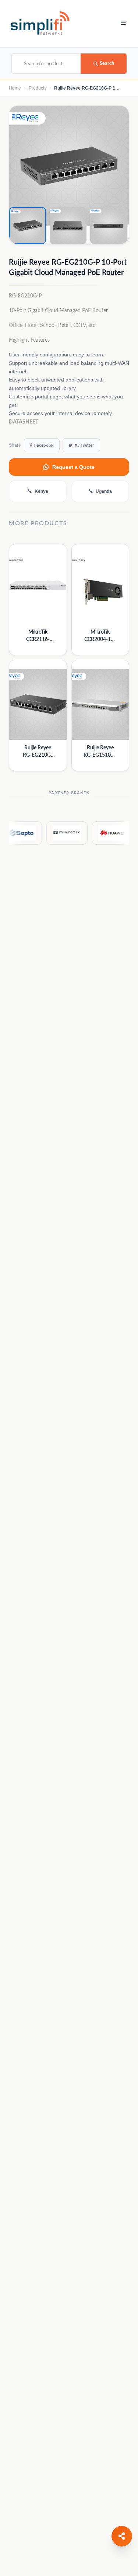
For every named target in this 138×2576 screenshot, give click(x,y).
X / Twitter (84, 445)
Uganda (104, 491)
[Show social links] (122, 2536)
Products (38, 88)
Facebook (44, 445)
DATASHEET (24, 422)
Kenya (41, 491)
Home (15, 88)
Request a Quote (73, 467)
